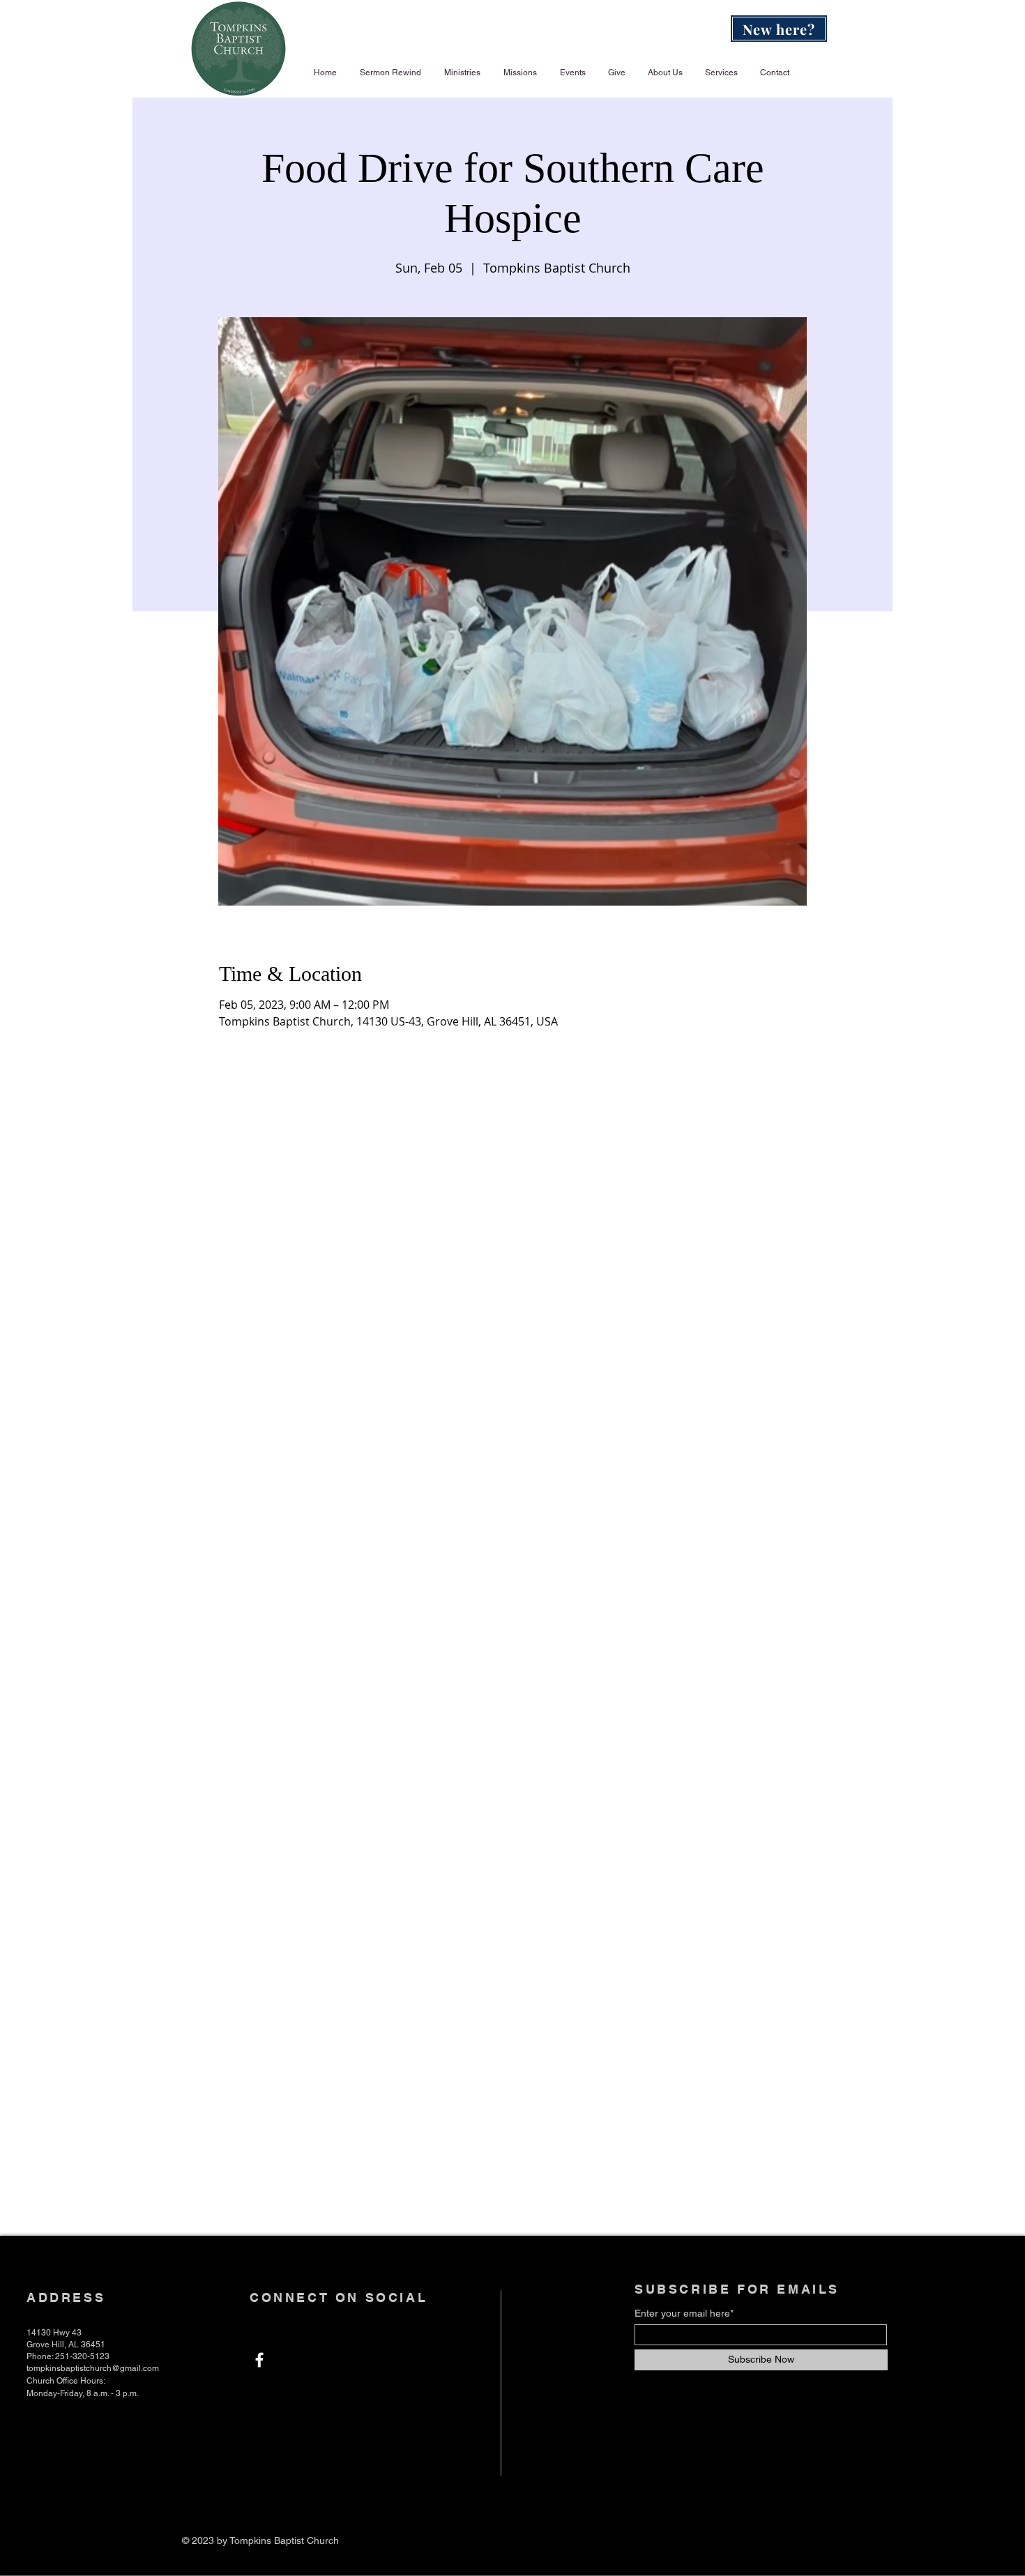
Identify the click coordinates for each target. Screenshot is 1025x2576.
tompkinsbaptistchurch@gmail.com (93, 2368)
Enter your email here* (684, 2313)
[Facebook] (259, 2360)
